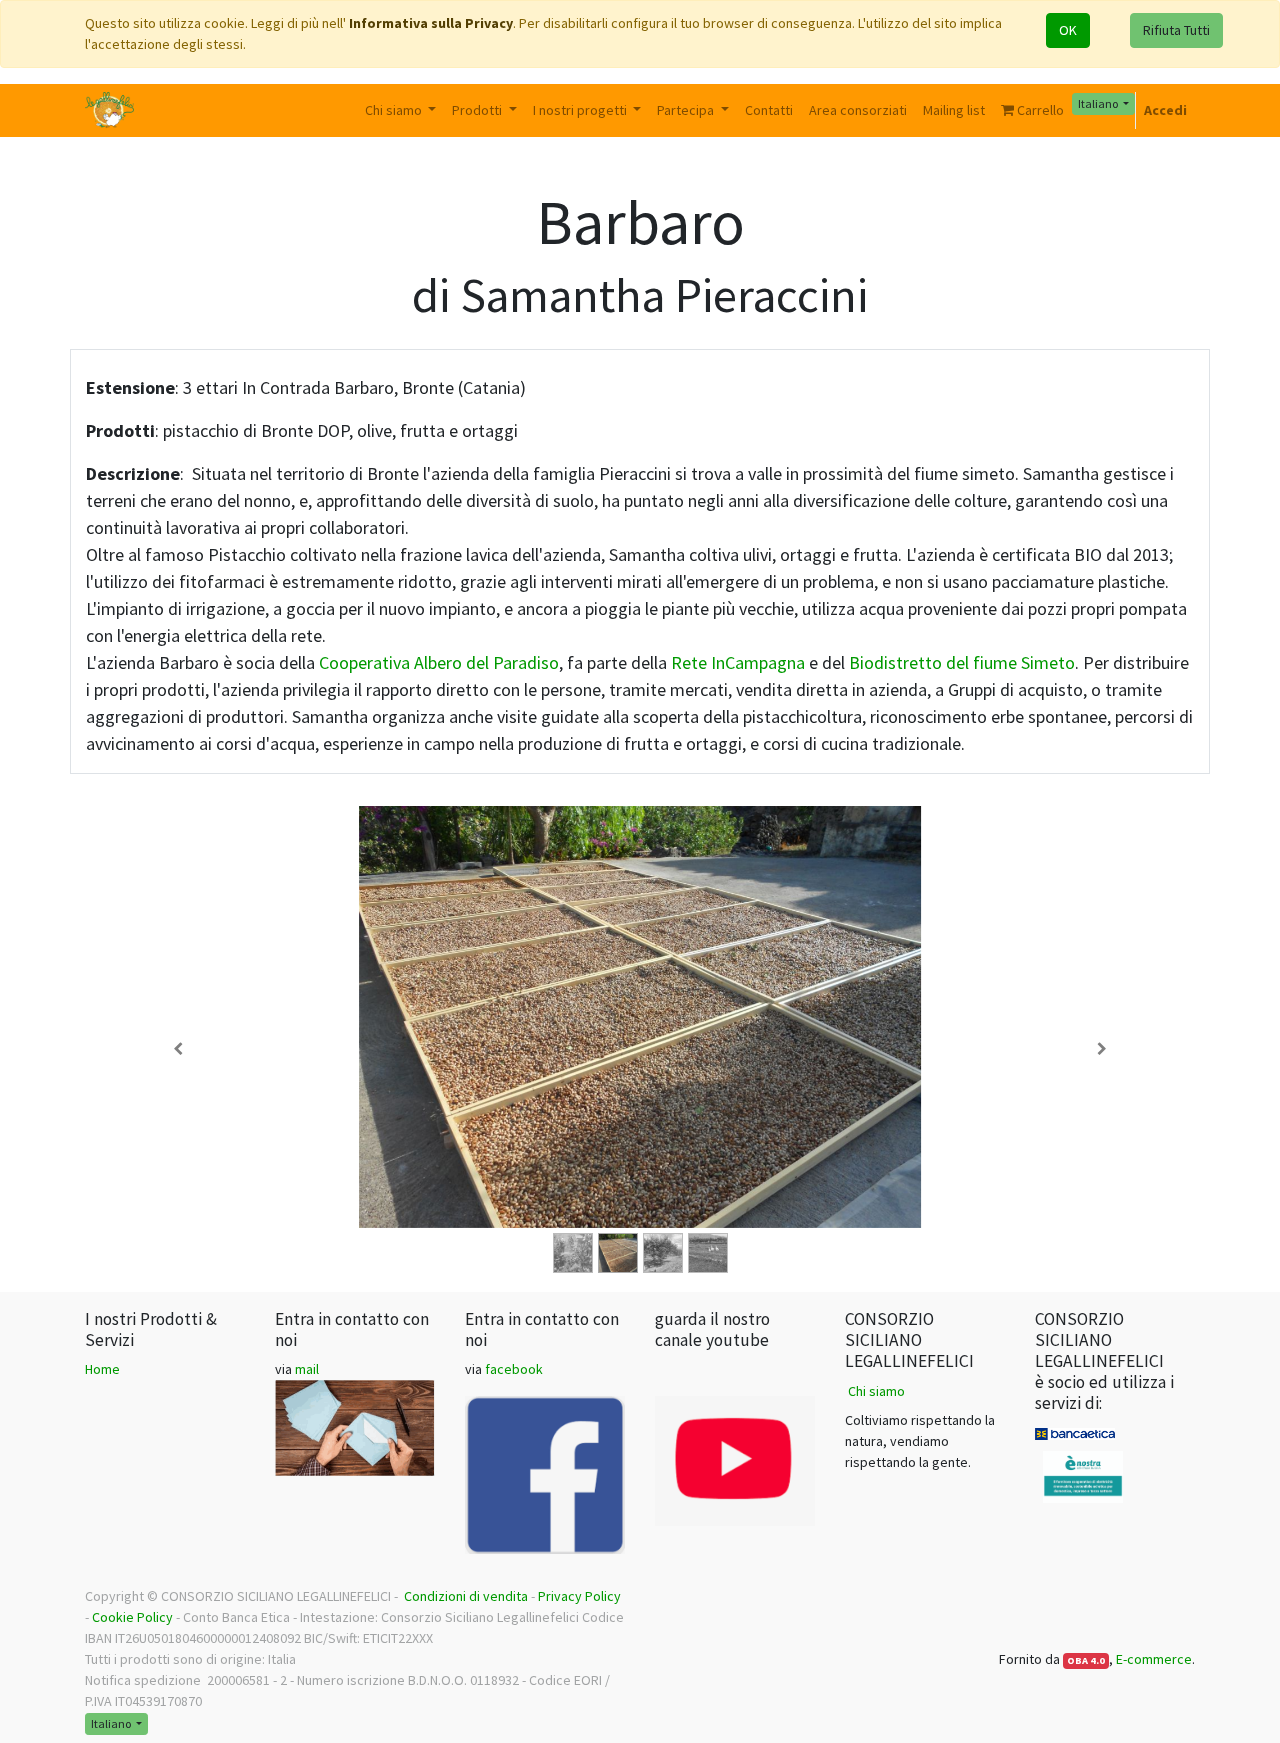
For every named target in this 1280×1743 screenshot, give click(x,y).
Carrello (1039, 110)
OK (1068, 30)
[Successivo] (1101, 1049)
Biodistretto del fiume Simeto (962, 662)
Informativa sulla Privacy (431, 23)
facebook (514, 1369)
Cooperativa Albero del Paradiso (439, 662)
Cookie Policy (132, 1617)
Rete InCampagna (738, 662)
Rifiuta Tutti (1176, 30)
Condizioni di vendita (466, 1596)
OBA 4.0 (1086, 1660)
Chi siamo (876, 1391)
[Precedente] (178, 1049)
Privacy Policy (579, 1596)
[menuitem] (769, 110)
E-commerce (1154, 1659)
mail (307, 1369)
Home (102, 1369)
